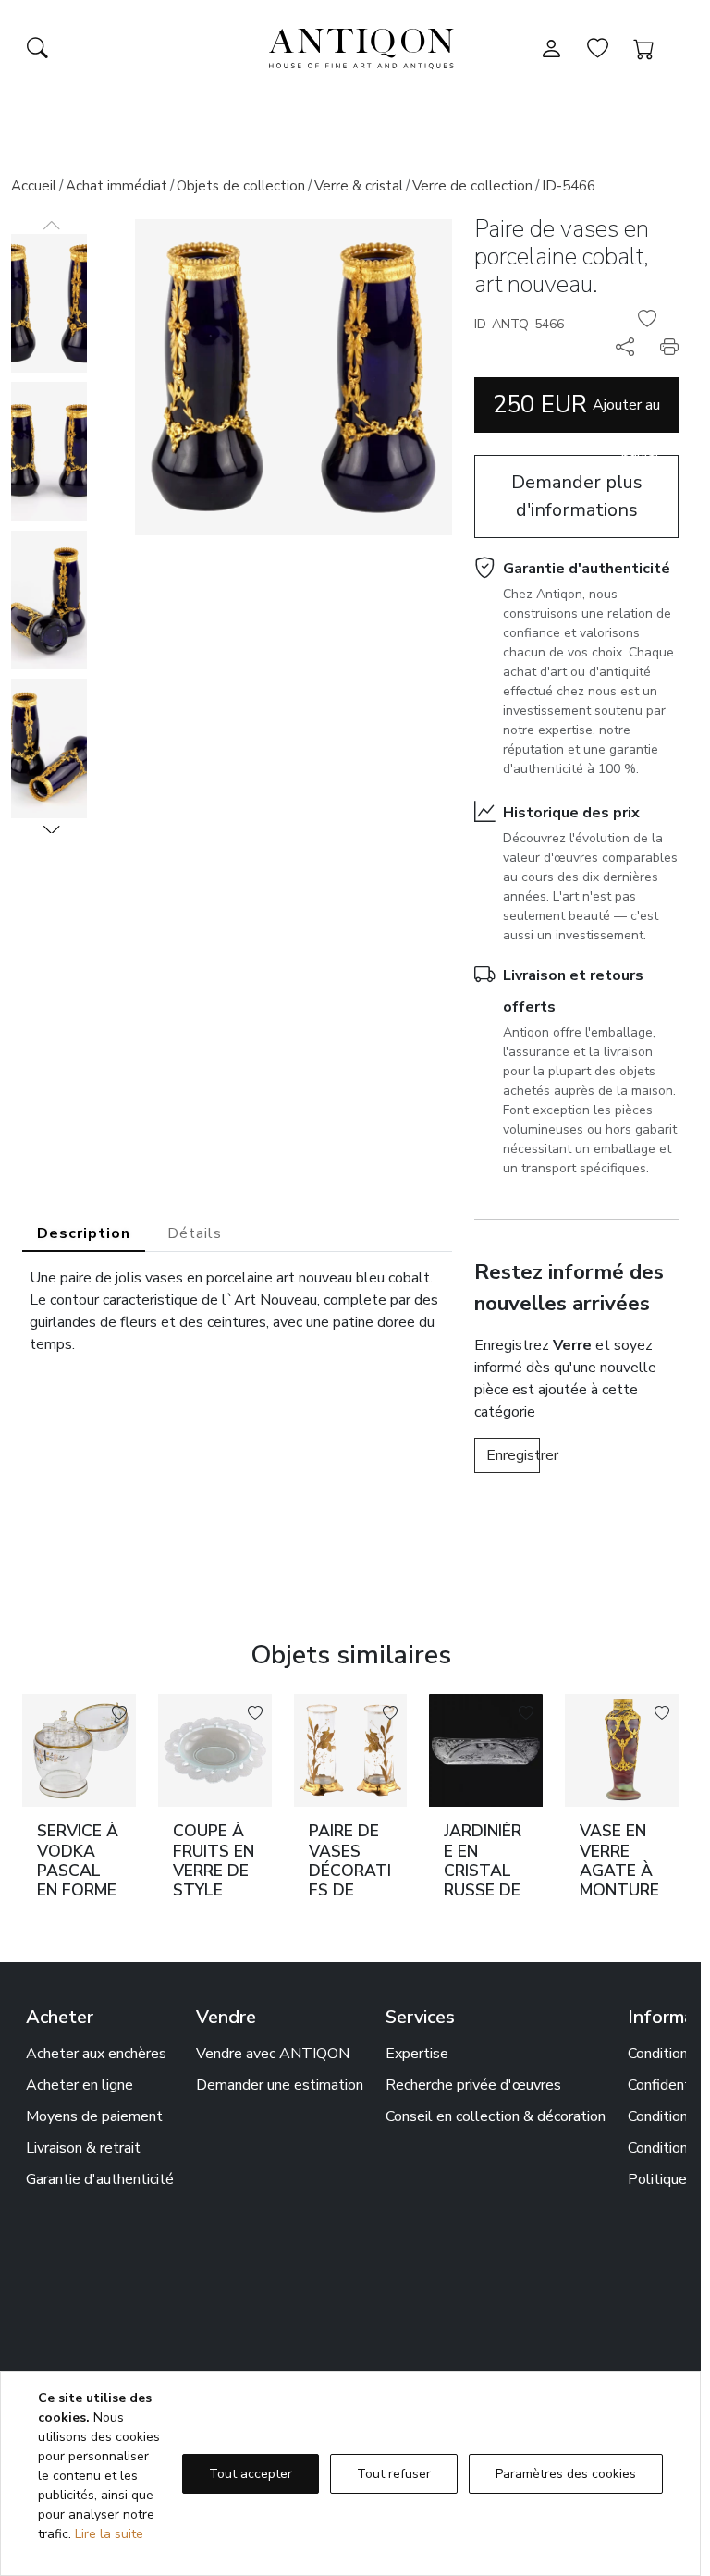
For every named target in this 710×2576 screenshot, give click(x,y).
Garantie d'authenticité (587, 569)
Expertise (417, 2054)
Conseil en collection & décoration (496, 2116)
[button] (52, 829)
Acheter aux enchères (96, 2054)
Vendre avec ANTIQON (273, 2054)
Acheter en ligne (80, 2085)
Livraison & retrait (83, 2148)
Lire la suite (109, 2534)
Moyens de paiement (94, 2116)
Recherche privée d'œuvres (473, 2085)
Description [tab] (84, 1233)
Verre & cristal (359, 186)
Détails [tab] (195, 1233)
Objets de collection (241, 186)
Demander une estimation (280, 2085)
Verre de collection (472, 186)
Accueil (34, 186)
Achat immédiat (116, 186)
